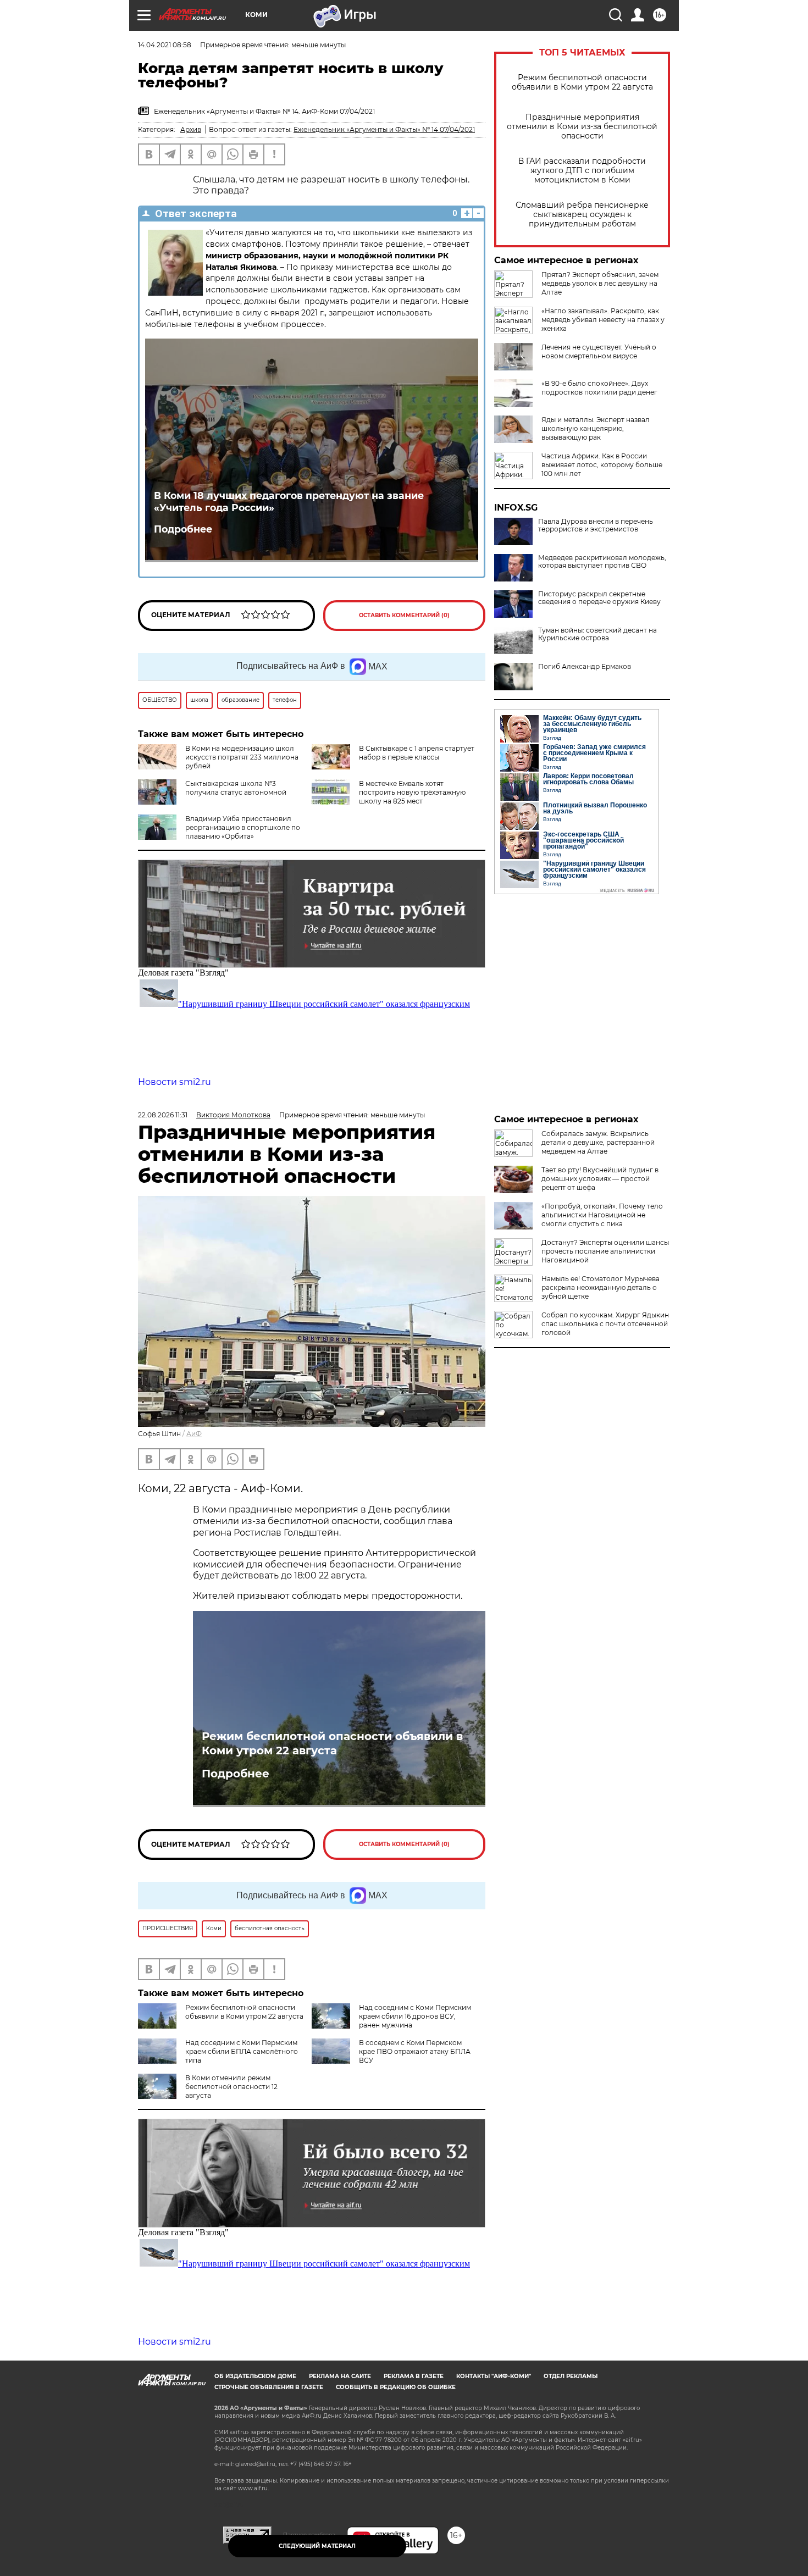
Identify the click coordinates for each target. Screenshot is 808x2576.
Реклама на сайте (340, 2376)
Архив (191, 129)
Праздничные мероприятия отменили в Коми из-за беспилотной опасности (582, 127)
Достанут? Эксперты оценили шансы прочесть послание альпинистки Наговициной (605, 1251)
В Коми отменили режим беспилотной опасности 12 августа (231, 2087)
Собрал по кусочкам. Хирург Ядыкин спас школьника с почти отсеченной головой (605, 1324)
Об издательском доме (255, 2376)
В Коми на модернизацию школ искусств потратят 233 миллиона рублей (242, 757)
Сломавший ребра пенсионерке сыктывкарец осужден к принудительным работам (582, 215)
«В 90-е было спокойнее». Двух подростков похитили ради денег (599, 388)
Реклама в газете (414, 2376)
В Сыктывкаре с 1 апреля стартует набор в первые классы (417, 753)
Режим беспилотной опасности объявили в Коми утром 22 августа (582, 82)
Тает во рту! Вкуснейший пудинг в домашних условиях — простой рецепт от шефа (600, 1179)
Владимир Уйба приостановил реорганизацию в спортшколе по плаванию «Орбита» (243, 827)
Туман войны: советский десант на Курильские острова (597, 634)
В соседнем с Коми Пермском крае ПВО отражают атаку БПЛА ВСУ (415, 2051)
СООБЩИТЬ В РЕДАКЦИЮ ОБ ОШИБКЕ (396, 2387)
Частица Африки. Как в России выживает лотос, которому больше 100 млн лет (602, 465)
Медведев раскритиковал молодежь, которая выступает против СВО (602, 562)
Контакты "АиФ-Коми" (494, 2376)
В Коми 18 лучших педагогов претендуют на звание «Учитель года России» (289, 502)
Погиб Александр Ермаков (585, 667)
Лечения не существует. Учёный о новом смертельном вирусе (599, 351)
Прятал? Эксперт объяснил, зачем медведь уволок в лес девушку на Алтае (600, 283)
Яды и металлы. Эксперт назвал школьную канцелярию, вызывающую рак (596, 428)
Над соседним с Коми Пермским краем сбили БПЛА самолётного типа (242, 2051)
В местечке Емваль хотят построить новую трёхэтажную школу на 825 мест (412, 792)
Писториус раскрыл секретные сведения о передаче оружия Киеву (599, 598)
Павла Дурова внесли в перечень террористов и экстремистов (596, 525)
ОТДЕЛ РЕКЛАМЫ (571, 2376)
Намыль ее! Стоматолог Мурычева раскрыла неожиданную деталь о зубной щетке (601, 1287)
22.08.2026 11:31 (163, 1115)
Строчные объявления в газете (269, 2387)
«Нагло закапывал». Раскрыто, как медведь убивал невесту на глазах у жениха (603, 320)
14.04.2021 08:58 (165, 45)
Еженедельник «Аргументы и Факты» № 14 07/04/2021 (384, 129)
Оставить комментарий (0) (404, 615)
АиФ (194, 1434)
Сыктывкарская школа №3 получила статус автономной (236, 788)
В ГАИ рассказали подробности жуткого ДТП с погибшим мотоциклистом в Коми (582, 171)
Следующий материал (317, 2546)
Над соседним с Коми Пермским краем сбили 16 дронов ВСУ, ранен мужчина (415, 2016)
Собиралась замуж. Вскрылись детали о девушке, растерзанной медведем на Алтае (598, 1142)
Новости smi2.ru (175, 1082)
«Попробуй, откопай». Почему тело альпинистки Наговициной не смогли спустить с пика (602, 1215)
